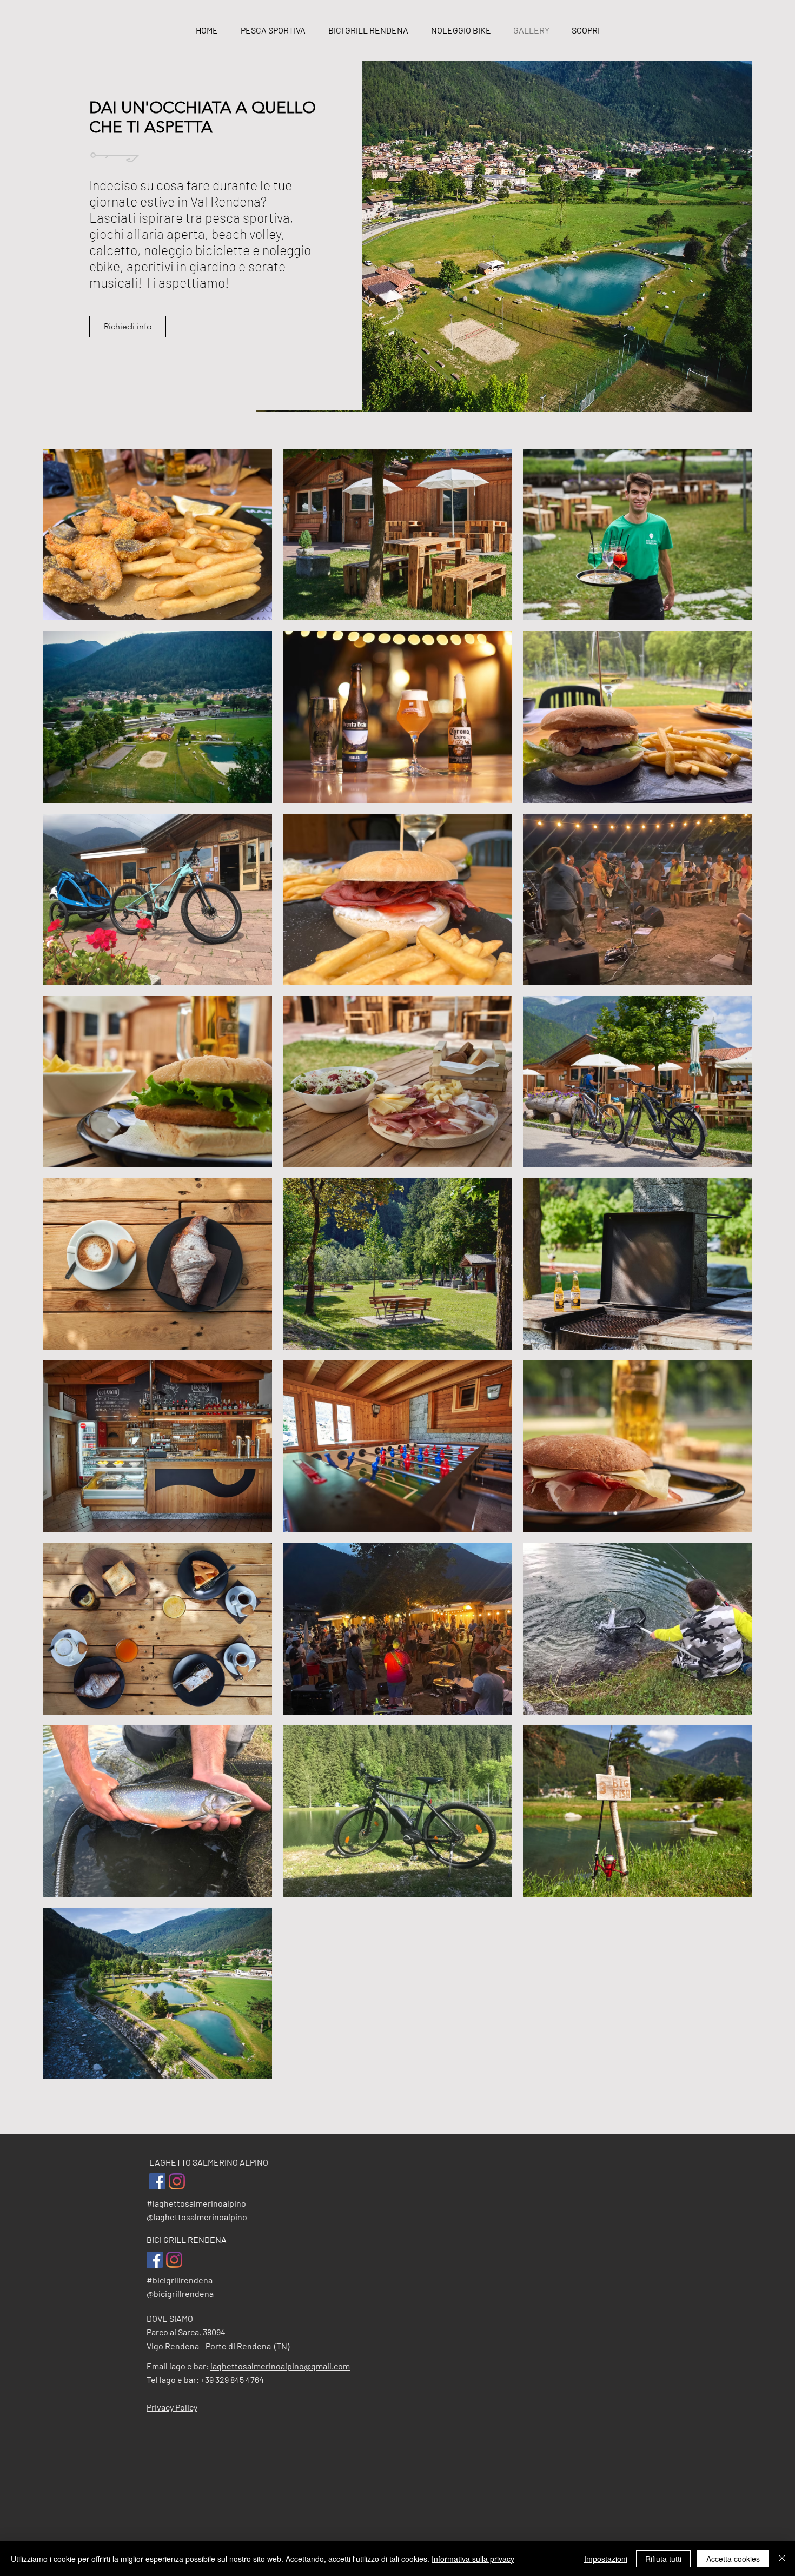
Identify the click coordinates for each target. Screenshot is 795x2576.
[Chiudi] (782, 2559)
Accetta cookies (733, 2559)
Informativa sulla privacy (473, 2559)
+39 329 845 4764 (232, 2379)
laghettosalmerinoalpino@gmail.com (280, 2366)
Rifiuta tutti (663, 2559)
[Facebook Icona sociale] (157, 2181)
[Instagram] (177, 2181)
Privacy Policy (172, 2407)
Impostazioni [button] (606, 2559)
